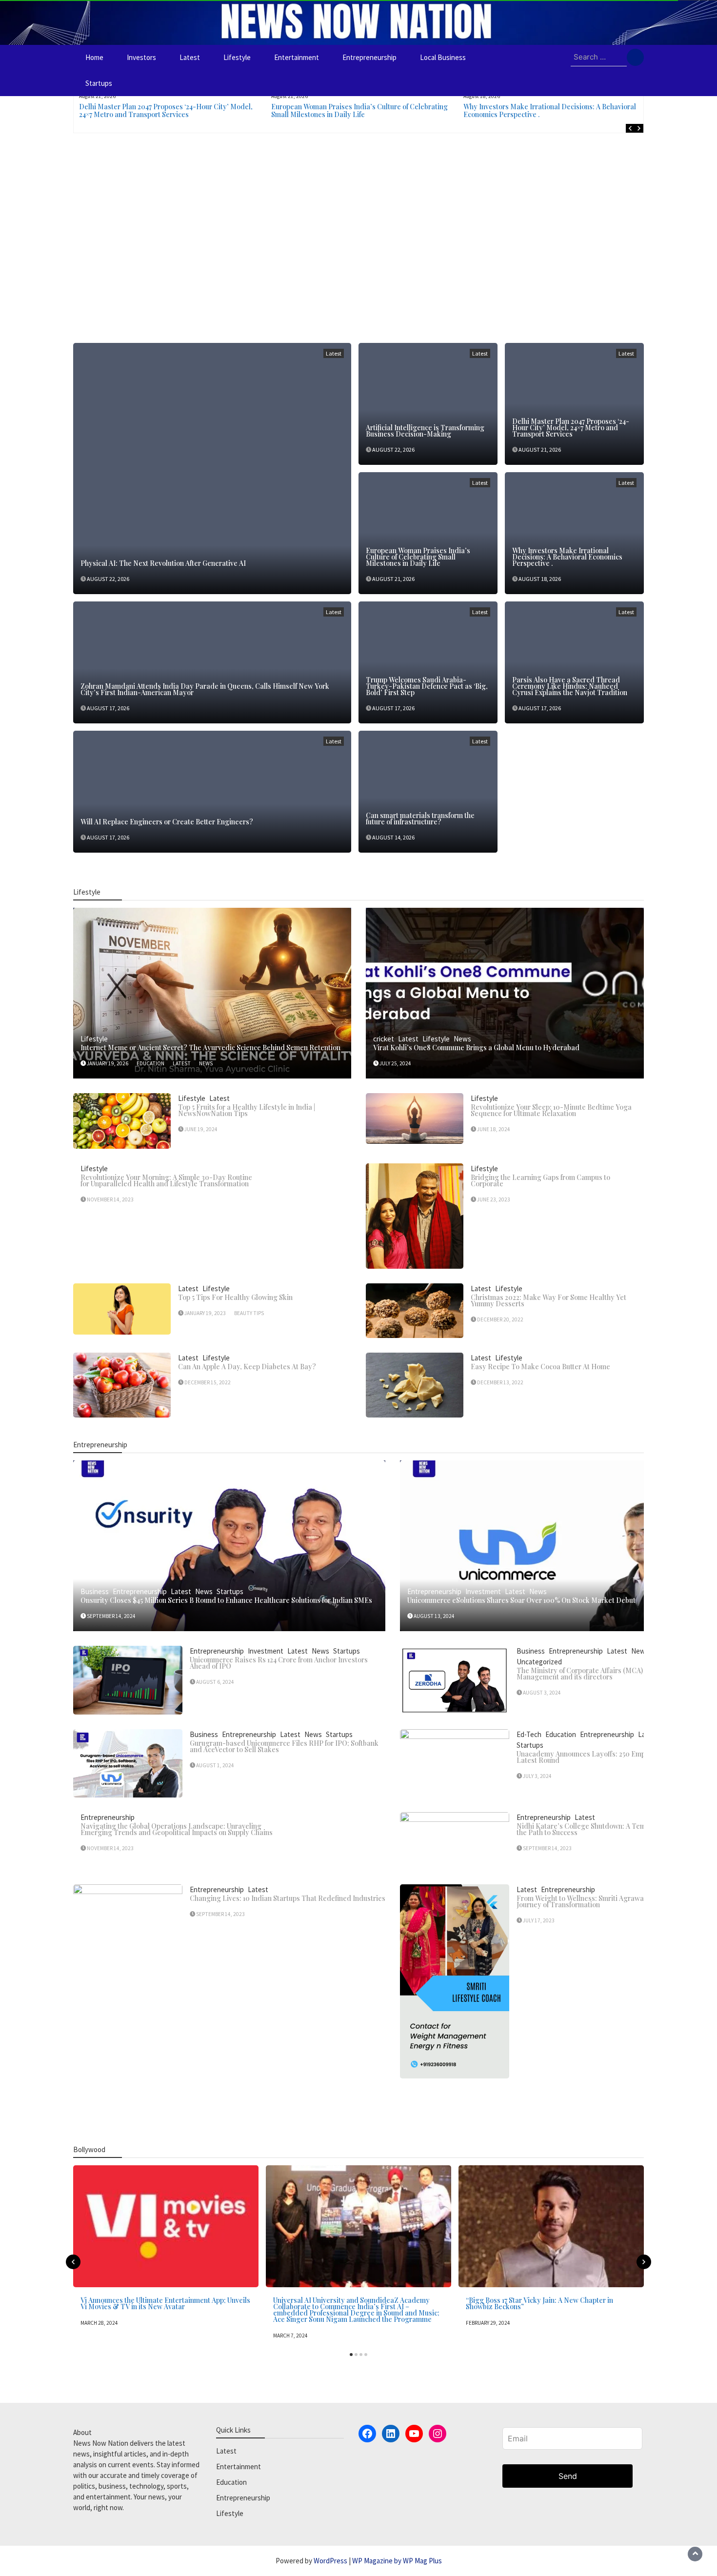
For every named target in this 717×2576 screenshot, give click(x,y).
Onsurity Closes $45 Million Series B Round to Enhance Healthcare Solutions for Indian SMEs (226, 1600)
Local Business (443, 57)
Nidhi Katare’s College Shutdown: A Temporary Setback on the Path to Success (610, 1829)
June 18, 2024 (494, 1129)
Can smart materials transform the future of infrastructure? (420, 819)
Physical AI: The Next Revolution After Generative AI (163, 563)
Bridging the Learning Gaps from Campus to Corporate (540, 1180)
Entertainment (297, 57)
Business (95, 1591)
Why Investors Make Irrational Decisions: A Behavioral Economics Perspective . (550, 110)
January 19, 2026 (108, 1063)
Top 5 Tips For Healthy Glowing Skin (235, 1297)
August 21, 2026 (540, 449)
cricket (384, 1039)
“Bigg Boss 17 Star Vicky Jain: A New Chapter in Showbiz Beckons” (539, 2303)
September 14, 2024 (111, 1616)
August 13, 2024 (434, 1616)
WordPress (330, 2561)
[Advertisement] (358, 236)
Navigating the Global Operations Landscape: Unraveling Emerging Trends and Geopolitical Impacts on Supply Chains (177, 1829)
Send (568, 2476)
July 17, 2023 (539, 1920)
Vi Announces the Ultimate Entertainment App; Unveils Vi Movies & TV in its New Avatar (165, 2303)
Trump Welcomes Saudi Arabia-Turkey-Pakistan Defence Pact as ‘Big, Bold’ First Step (427, 686)
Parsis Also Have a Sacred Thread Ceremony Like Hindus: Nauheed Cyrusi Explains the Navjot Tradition (570, 686)
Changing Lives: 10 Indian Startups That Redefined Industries (288, 1898)
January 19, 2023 (205, 1313)
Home (94, 57)
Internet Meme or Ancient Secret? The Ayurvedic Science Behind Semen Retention (210, 1048)
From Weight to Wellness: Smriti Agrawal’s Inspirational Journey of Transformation (605, 1901)
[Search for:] (599, 58)
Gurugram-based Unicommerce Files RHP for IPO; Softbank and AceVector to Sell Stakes (284, 1746)
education (150, 1063)
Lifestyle (237, 57)
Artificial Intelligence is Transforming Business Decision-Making (425, 431)
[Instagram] (438, 2434)
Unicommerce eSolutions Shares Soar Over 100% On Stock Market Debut (521, 1600)
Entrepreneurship (369, 57)
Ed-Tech (529, 1734)
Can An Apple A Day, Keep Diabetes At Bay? (247, 1367)
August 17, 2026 (108, 708)
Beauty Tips (249, 1313)
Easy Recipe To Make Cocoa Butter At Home (540, 1367)
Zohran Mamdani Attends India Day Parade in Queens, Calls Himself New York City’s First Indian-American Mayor (205, 689)
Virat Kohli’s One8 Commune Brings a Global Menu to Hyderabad (476, 1048)
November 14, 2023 (110, 1199)
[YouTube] (414, 2434)
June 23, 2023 (494, 1199)
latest (182, 1063)
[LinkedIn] (391, 2434)
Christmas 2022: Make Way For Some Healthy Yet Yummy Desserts (548, 1300)
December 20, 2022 (500, 1319)
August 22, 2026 (108, 579)
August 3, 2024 (542, 1693)
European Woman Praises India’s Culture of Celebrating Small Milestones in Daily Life (359, 110)
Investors (141, 57)
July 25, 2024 (395, 1063)
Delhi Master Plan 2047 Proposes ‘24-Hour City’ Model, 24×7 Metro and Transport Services (166, 110)
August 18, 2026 (540, 579)
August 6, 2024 (215, 1682)
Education (561, 1734)
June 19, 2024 (201, 1129)
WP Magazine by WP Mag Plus (397, 2561)
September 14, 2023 (547, 1848)
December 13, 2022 (500, 1382)
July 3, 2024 (537, 1776)
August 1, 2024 (215, 1765)
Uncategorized (539, 1662)
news (206, 1063)
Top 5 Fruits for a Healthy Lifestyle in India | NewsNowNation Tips (247, 1110)
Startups (99, 83)
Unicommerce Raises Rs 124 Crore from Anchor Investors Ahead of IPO (279, 1663)
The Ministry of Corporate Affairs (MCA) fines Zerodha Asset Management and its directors (612, 1674)
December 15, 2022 (208, 1382)
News (462, 1039)
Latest (190, 57)
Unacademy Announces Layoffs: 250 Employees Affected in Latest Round (609, 1757)
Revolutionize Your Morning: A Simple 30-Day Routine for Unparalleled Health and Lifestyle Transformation (166, 1180)
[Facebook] (367, 2434)
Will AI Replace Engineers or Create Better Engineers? (167, 822)
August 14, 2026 (393, 837)
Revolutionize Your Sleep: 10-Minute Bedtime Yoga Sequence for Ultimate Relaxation (551, 1110)
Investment (483, 1591)
